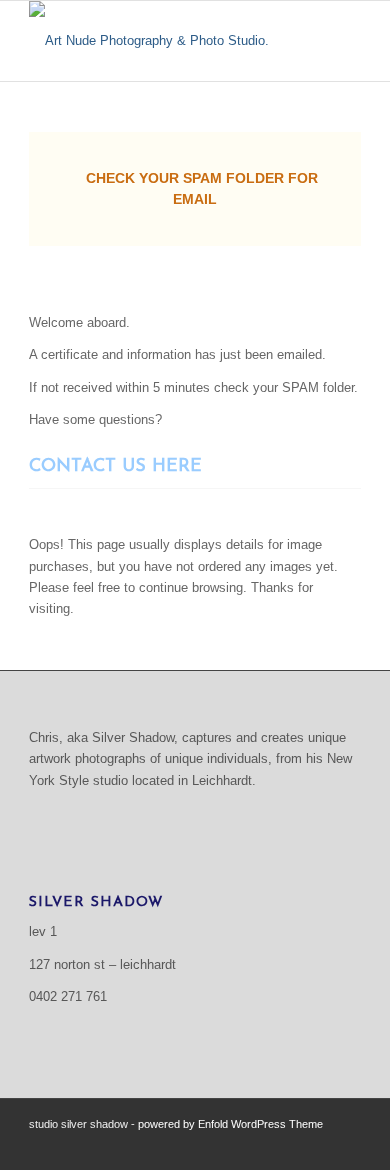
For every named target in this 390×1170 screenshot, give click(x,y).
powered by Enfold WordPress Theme (230, 1124)
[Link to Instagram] (346, 1145)
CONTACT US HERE (115, 467)
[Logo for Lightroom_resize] (161, 41)
